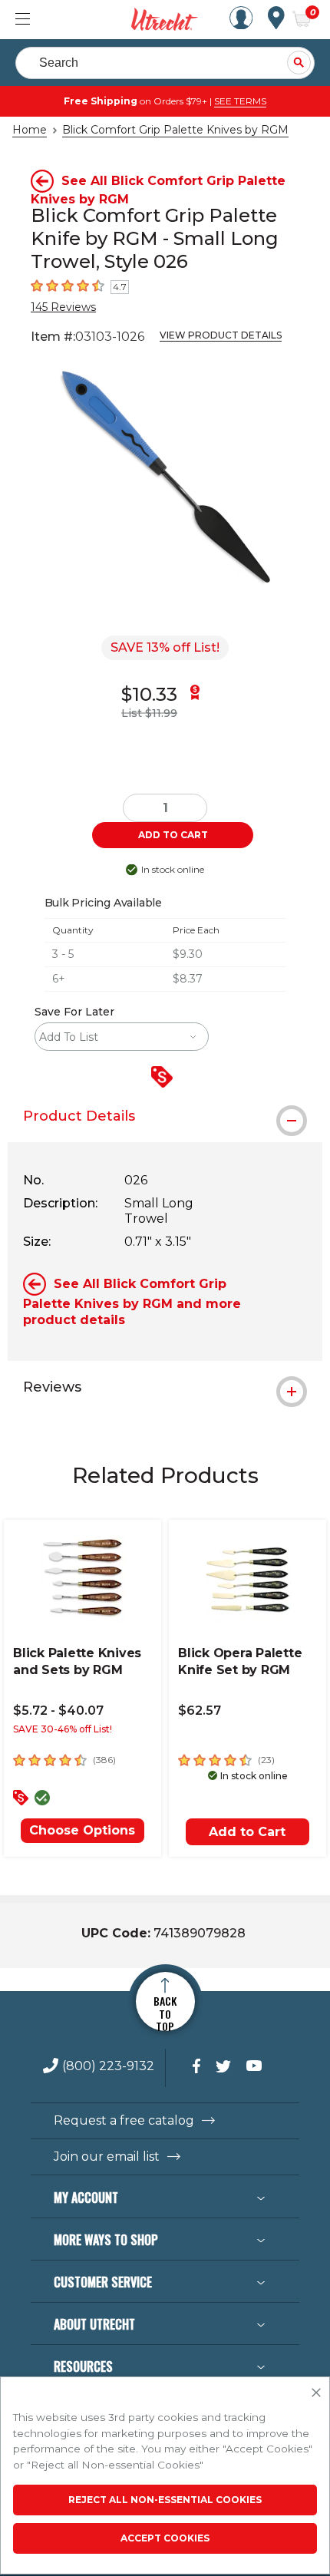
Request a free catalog (124, 2121)
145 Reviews (63, 307)
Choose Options (82, 1830)
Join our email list (107, 2157)
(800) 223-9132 (108, 2067)
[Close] (316, 2393)
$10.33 (149, 694)
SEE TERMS (240, 101)
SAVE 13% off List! (165, 647)
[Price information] (165, 1078)
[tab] (165, 1116)
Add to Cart (247, 1832)
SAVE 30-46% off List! (63, 1729)
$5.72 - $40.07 (58, 1711)
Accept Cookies (165, 2538)
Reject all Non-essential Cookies (165, 2500)
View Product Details (221, 335)
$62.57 (200, 1711)
